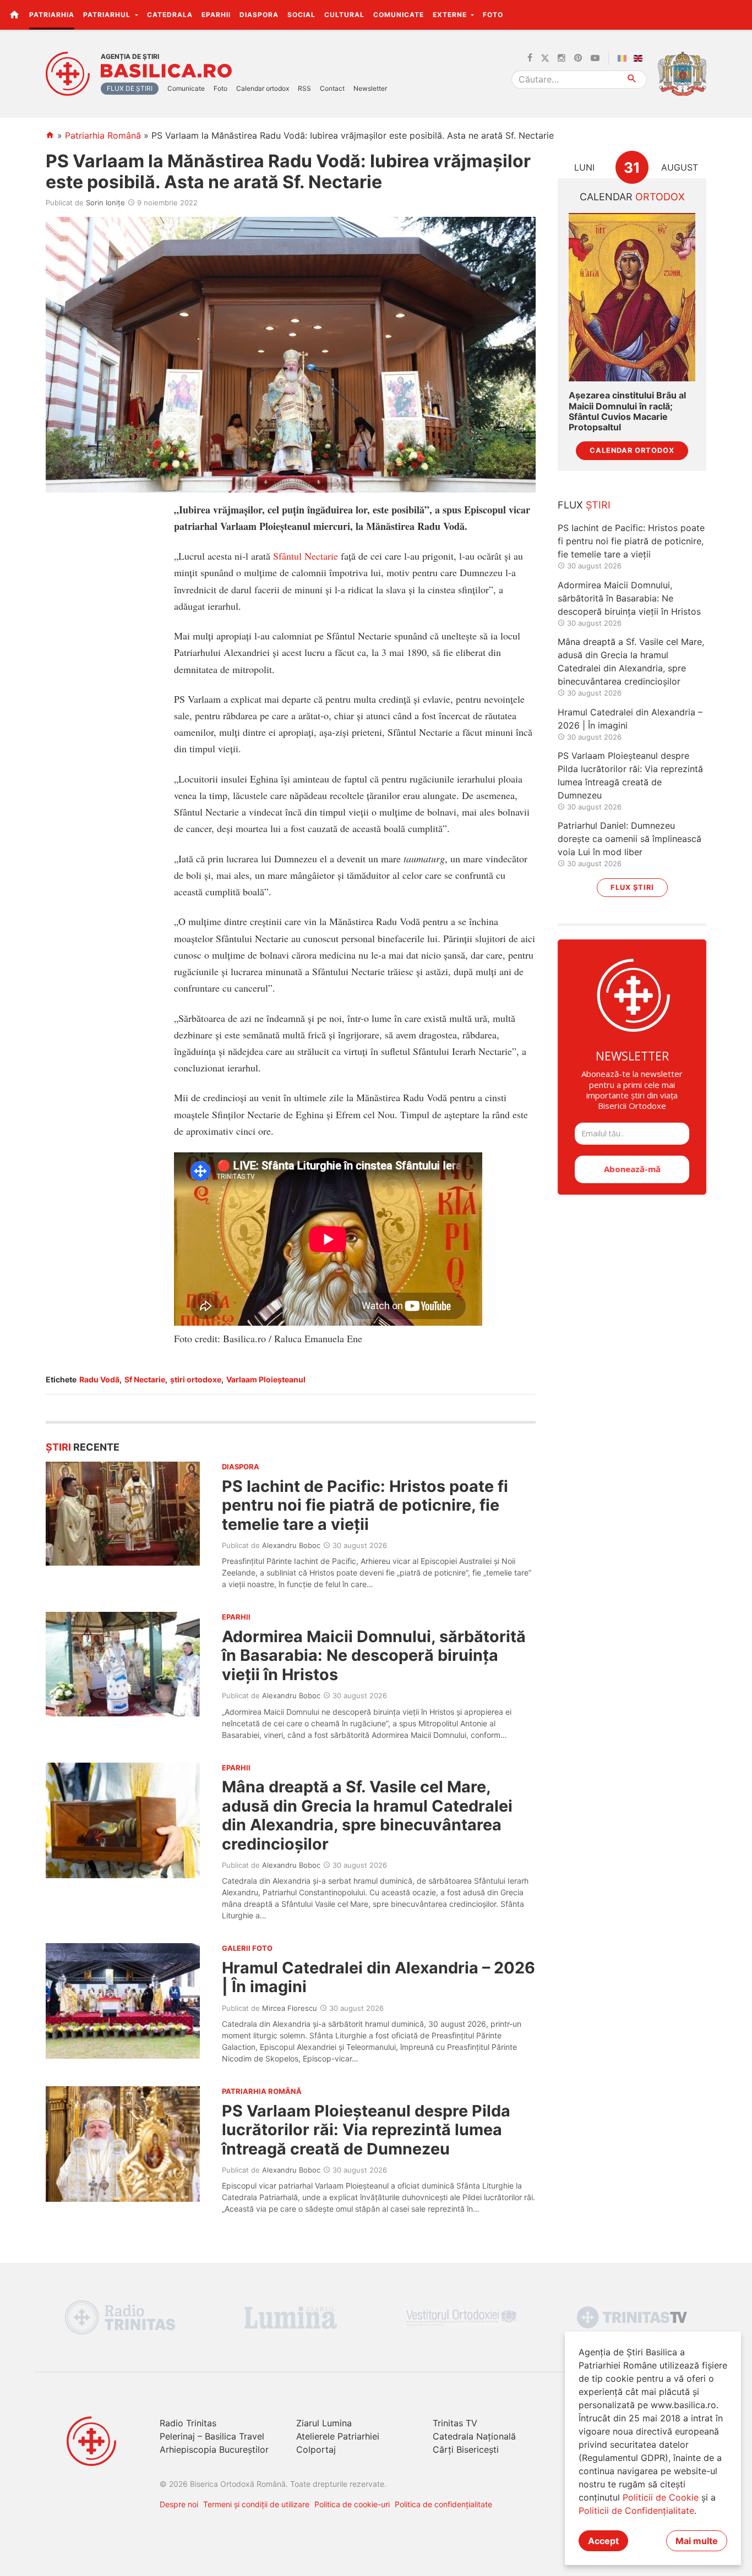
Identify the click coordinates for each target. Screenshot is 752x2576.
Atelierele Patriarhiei (338, 2436)
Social (301, 15)
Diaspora (259, 15)
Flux (584, 505)
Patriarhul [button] (108, 15)
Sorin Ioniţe (105, 203)
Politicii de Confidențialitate (636, 2511)
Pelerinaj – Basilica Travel (212, 2436)
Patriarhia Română (103, 135)
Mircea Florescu (290, 2008)
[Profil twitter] (545, 58)
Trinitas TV (455, 2423)
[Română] (624, 58)
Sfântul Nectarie (306, 556)
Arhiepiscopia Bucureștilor (214, 2449)
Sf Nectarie (145, 1379)
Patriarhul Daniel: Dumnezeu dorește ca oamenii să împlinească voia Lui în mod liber (630, 839)
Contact (332, 88)
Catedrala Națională (474, 2436)
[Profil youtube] (595, 58)
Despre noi (179, 2504)
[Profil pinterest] (578, 58)
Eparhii (216, 15)
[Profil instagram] (562, 58)
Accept (603, 2541)
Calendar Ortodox (632, 450)
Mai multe (697, 2541)
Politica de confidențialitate (443, 2504)
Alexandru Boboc (291, 1545)
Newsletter (370, 88)
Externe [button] (451, 15)
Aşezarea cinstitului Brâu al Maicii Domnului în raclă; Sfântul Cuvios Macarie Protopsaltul (627, 411)
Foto (493, 15)
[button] (737, 14)
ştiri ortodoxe (196, 1379)
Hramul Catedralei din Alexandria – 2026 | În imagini (378, 1977)
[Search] (632, 80)
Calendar (632, 197)
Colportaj (316, 2449)
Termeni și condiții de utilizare (256, 2504)
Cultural (344, 15)
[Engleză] (640, 58)
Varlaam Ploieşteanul (266, 1379)
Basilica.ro (166, 71)
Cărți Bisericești (466, 2449)
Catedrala (170, 15)
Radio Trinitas (188, 2423)
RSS (304, 88)
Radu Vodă (99, 1379)
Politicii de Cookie (661, 2497)
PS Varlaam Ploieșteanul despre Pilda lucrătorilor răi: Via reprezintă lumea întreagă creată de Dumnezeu (366, 2130)
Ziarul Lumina (324, 2423)
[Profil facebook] (530, 58)
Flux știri (632, 887)
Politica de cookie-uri (352, 2504)
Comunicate (399, 15)
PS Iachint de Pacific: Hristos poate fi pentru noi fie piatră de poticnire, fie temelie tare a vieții (365, 1505)
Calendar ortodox (263, 88)
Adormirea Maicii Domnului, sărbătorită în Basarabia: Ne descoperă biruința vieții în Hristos (374, 1655)
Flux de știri (130, 88)
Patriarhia (52, 15)
